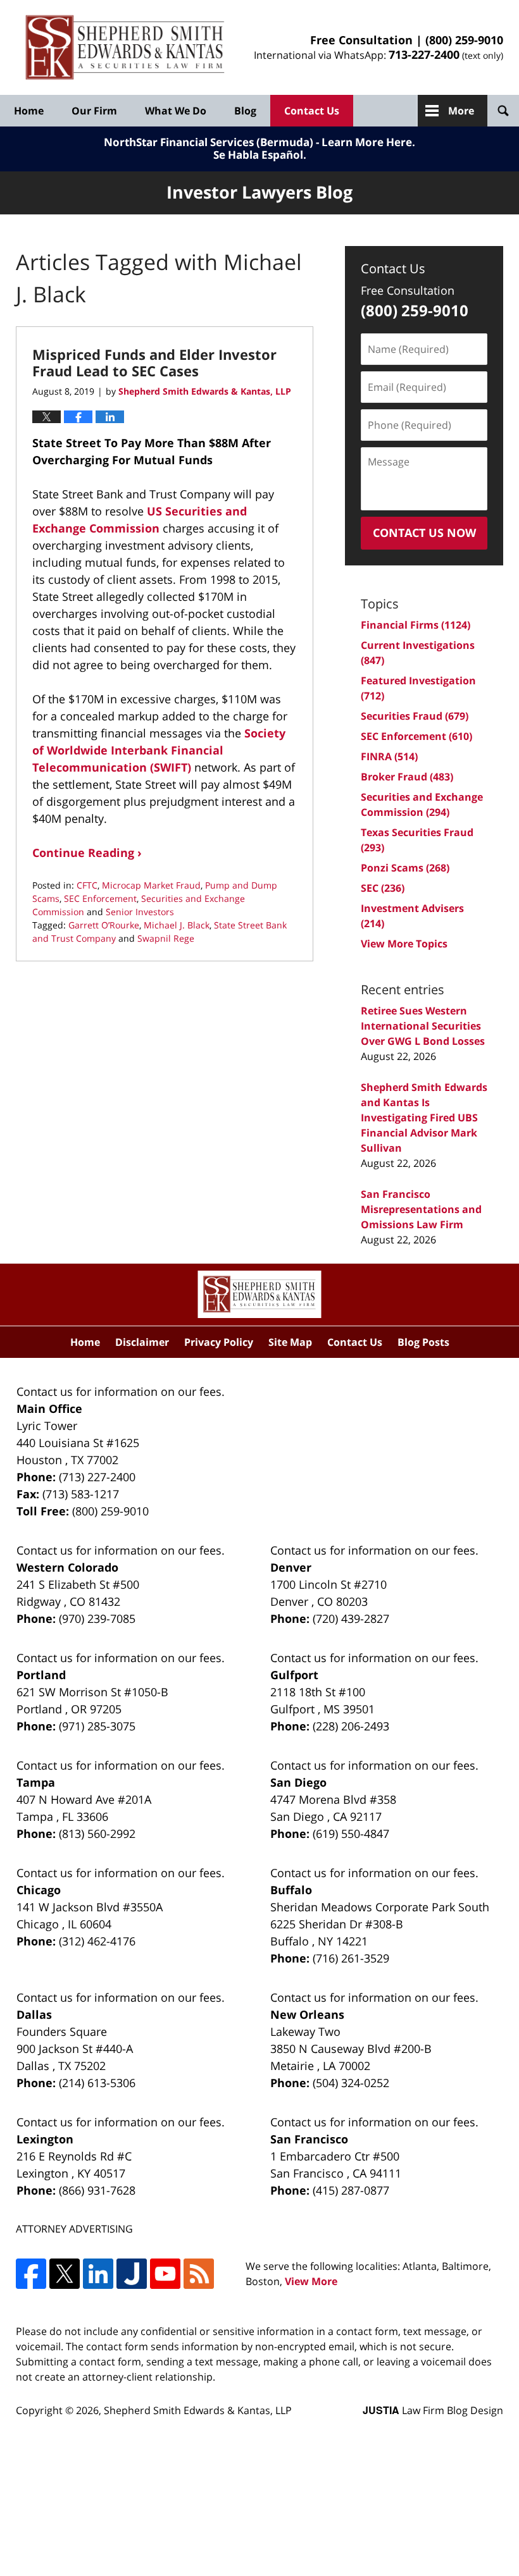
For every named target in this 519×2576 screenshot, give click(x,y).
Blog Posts (423, 1342)
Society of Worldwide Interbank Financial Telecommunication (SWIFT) (159, 750)
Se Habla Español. (260, 155)
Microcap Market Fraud (151, 885)
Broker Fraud (407, 777)
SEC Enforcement (100, 898)
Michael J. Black (177, 925)
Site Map (290, 1342)
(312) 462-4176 (97, 1941)
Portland (41, 1675)
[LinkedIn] (98, 2274)
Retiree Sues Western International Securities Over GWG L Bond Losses (423, 1026)
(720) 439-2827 (351, 1618)
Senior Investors (140, 912)
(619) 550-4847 (351, 1833)
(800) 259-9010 (464, 40)
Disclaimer (142, 1342)
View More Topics (404, 944)
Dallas (34, 2014)
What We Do (176, 111)
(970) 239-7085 (97, 1618)
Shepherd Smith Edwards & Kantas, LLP (198, 2410)
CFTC (87, 885)
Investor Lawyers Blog (125, 48)
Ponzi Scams (405, 868)
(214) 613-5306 (97, 2083)
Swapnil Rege (166, 938)
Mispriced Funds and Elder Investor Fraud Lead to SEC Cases (154, 362)
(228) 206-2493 (351, 1726)
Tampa (36, 1782)
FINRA (389, 756)
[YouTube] (165, 2274)
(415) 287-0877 (351, 2190)
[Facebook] (31, 2274)
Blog (245, 111)
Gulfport (294, 1675)
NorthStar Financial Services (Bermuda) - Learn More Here (258, 142)
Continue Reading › (87, 853)
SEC (383, 888)
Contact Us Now (424, 533)
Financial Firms (416, 625)
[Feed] (199, 2274)
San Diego (298, 1782)
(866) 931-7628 (97, 2190)
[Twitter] (65, 2274)
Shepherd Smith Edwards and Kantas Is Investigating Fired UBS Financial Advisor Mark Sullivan (424, 1118)
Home (29, 111)
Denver (291, 1567)
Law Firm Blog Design (433, 2410)
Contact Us (312, 111)
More (461, 111)
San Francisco (309, 2139)
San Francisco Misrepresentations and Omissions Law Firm (421, 1209)
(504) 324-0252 (351, 2083)
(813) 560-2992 (97, 1833)
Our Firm (94, 111)
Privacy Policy (219, 1342)
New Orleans (307, 2014)
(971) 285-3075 (97, 1726)
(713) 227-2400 (97, 1477)
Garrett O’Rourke (104, 925)
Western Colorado (67, 1567)
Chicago (39, 1890)
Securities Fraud (415, 716)
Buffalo (291, 1890)
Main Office (49, 1408)
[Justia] (132, 2274)
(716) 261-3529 (351, 1958)
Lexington (45, 2139)
